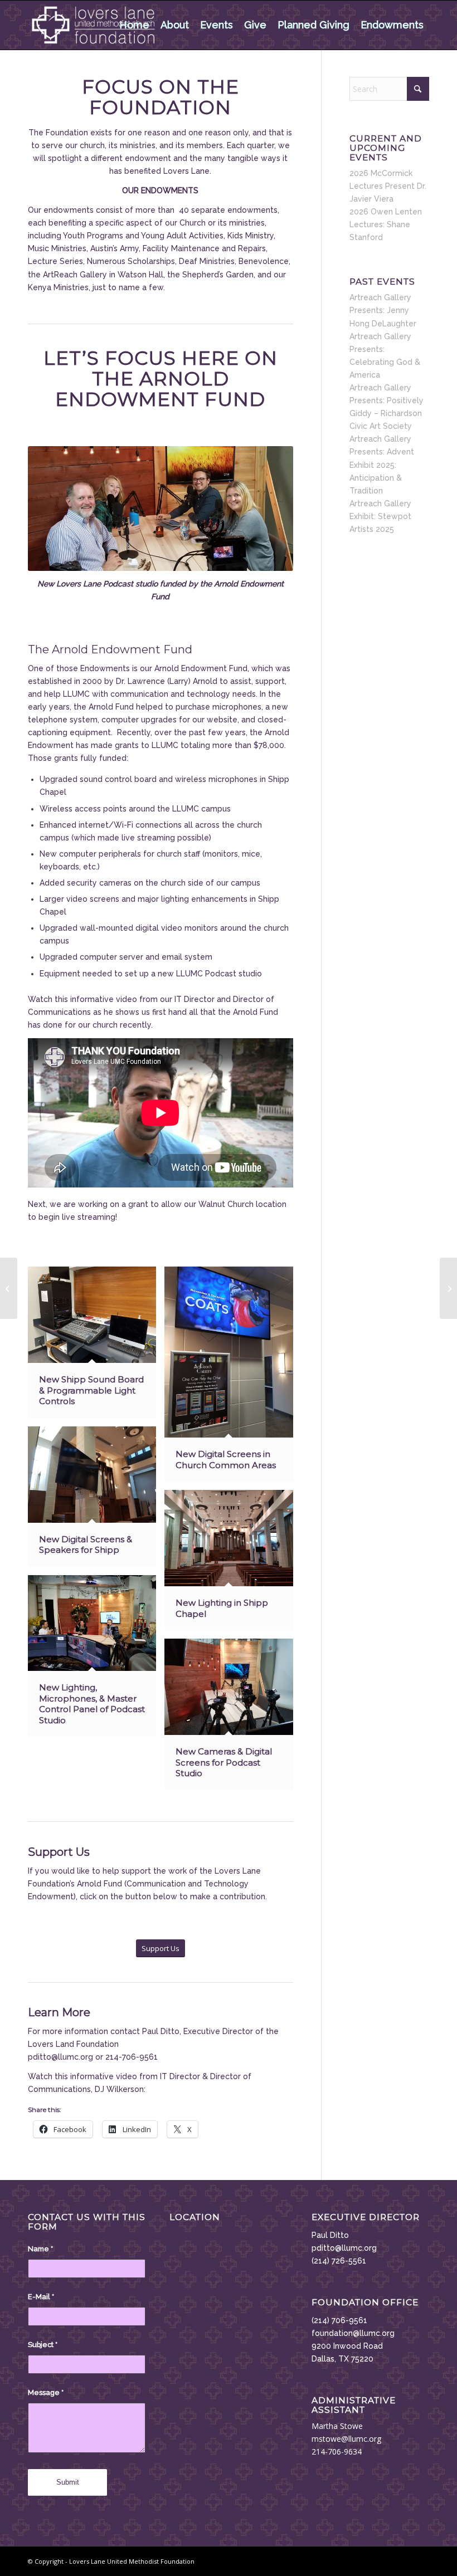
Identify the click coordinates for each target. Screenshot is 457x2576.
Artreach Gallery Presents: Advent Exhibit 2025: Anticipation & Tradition (382, 465)
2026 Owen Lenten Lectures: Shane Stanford (386, 224)
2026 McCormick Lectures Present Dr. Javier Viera (388, 186)
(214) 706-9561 (339, 2320)
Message (46, 2392)
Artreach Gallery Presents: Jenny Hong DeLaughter (383, 310)
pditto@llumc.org (344, 2248)
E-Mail (41, 2297)
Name (40, 2249)
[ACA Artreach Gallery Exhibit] (448, 1288)
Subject (43, 2345)
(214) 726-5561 (339, 2261)
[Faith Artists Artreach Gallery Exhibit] (9, 1288)
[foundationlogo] (93, 25)
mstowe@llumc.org (346, 2439)
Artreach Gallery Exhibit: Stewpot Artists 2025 (380, 516)
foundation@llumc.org (353, 2333)
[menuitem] (134, 25)
